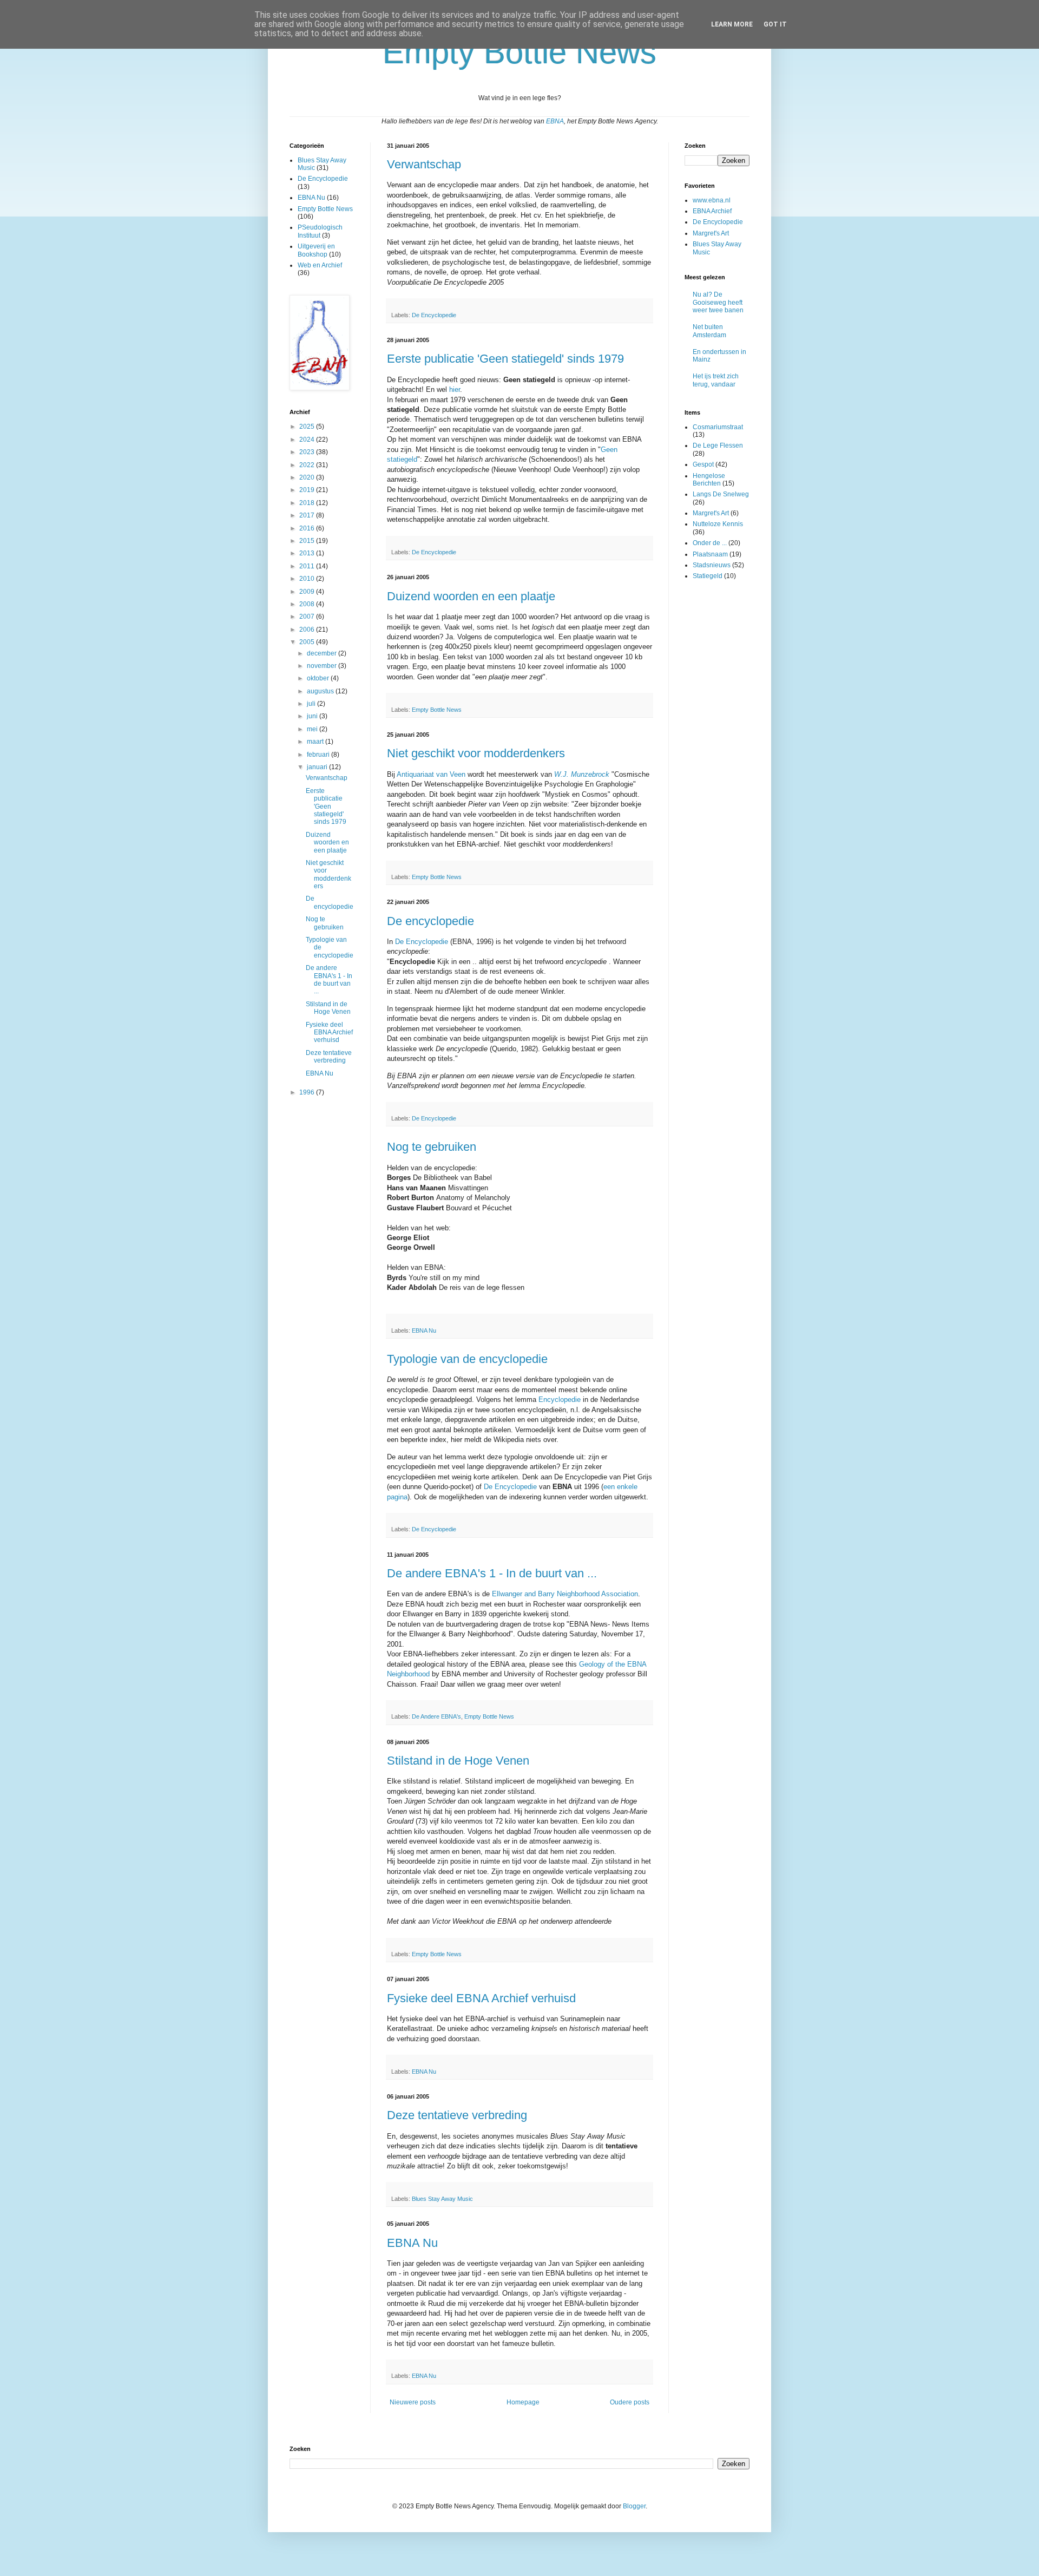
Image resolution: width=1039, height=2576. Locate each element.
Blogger (634, 2506)
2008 (308, 604)
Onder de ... (710, 543)
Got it (775, 24)
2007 (308, 617)
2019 (308, 490)
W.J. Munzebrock (583, 774)
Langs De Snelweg (721, 494)
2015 (308, 541)
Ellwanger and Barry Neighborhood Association (565, 1594)
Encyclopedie (560, 1400)
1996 (308, 1092)
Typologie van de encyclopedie (467, 1359)
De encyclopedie (430, 921)
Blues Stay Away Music (442, 2199)
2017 (308, 515)
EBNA (555, 121)
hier (455, 389)
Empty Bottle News (437, 710)
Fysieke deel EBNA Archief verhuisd (481, 1998)
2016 (308, 528)
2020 (308, 477)
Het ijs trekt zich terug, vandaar (716, 380)
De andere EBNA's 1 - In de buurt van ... (492, 1573)
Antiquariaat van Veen (431, 774)
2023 (308, 452)
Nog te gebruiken (432, 1147)
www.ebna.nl (712, 200)
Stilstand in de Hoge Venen (458, 1761)
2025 (308, 427)
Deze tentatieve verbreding (457, 2115)
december (323, 653)
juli (312, 704)
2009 (308, 592)
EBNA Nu (424, 1330)
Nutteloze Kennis (718, 524)
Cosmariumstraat (718, 427)
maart (316, 742)
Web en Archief (320, 265)
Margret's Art (711, 233)
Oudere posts (630, 2402)
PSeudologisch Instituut (320, 231)
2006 (308, 630)
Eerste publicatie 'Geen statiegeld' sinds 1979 (505, 359)
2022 (308, 465)
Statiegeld (708, 576)
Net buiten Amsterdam (709, 331)
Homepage (523, 2402)
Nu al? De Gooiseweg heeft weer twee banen (718, 302)
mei (313, 729)
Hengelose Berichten (709, 480)
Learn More (732, 24)
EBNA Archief (712, 211)
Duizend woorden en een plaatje (471, 596)
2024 (308, 440)
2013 (308, 553)
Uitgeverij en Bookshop (316, 250)
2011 (308, 566)
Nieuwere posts (413, 2402)
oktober (319, 678)
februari (319, 755)
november (323, 666)
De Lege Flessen (718, 445)
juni (313, 716)
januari (318, 767)
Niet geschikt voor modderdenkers (476, 753)
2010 (308, 579)
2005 (308, 642)
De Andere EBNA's (436, 1716)
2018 (308, 503)
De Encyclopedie (434, 315)
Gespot (703, 464)
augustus (321, 691)
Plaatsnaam (710, 554)
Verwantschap (424, 164)
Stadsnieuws (712, 565)
